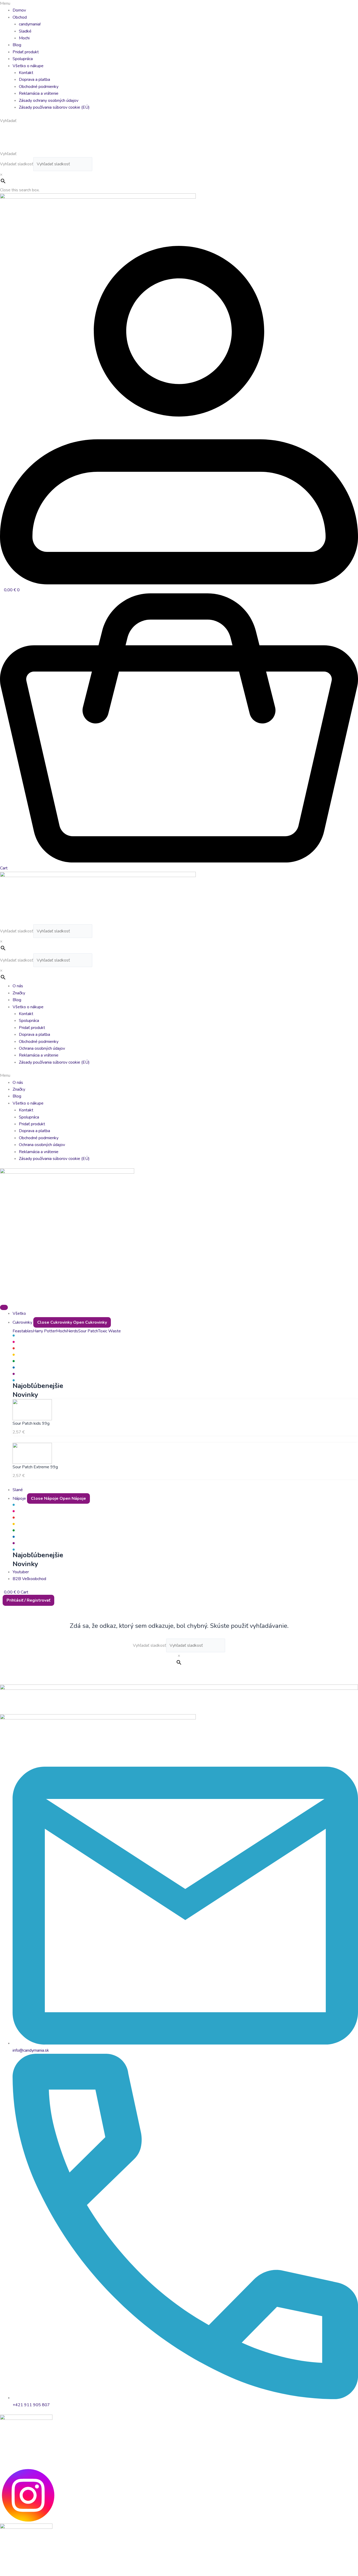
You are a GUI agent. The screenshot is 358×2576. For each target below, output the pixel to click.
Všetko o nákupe (28, 66)
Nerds (72, 1331)
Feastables (23, 1331)
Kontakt (26, 73)
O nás (18, 986)
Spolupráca (23, 59)
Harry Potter (45, 1331)
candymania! (30, 24)
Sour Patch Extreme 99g (35, 1467)
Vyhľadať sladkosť (17, 164)
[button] (179, 3)
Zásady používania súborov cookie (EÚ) (54, 107)
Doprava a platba (34, 80)
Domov (19, 10)
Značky (19, 993)
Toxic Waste (109, 1331)
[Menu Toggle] (4, 1307)
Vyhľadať (8, 154)
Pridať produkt (26, 52)
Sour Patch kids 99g (31, 1423)
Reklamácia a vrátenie (39, 93)
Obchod (20, 17)
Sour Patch (88, 1331)
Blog (17, 45)
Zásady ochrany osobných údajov (49, 101)
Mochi (24, 38)
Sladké (25, 31)
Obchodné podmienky (39, 87)
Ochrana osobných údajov (42, 1048)
